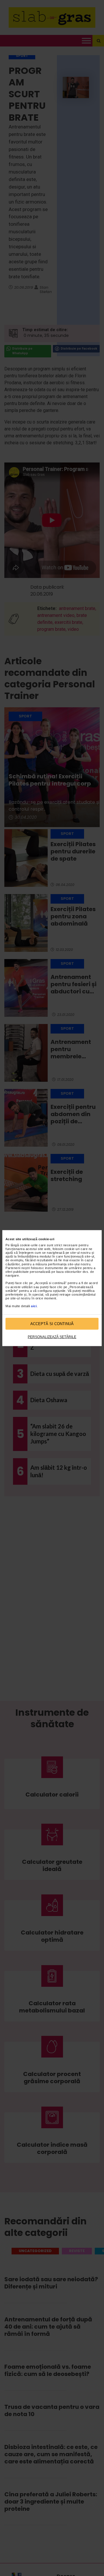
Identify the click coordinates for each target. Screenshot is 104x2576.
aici (34, 1306)
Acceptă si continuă (52, 1324)
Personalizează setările (52, 1337)
